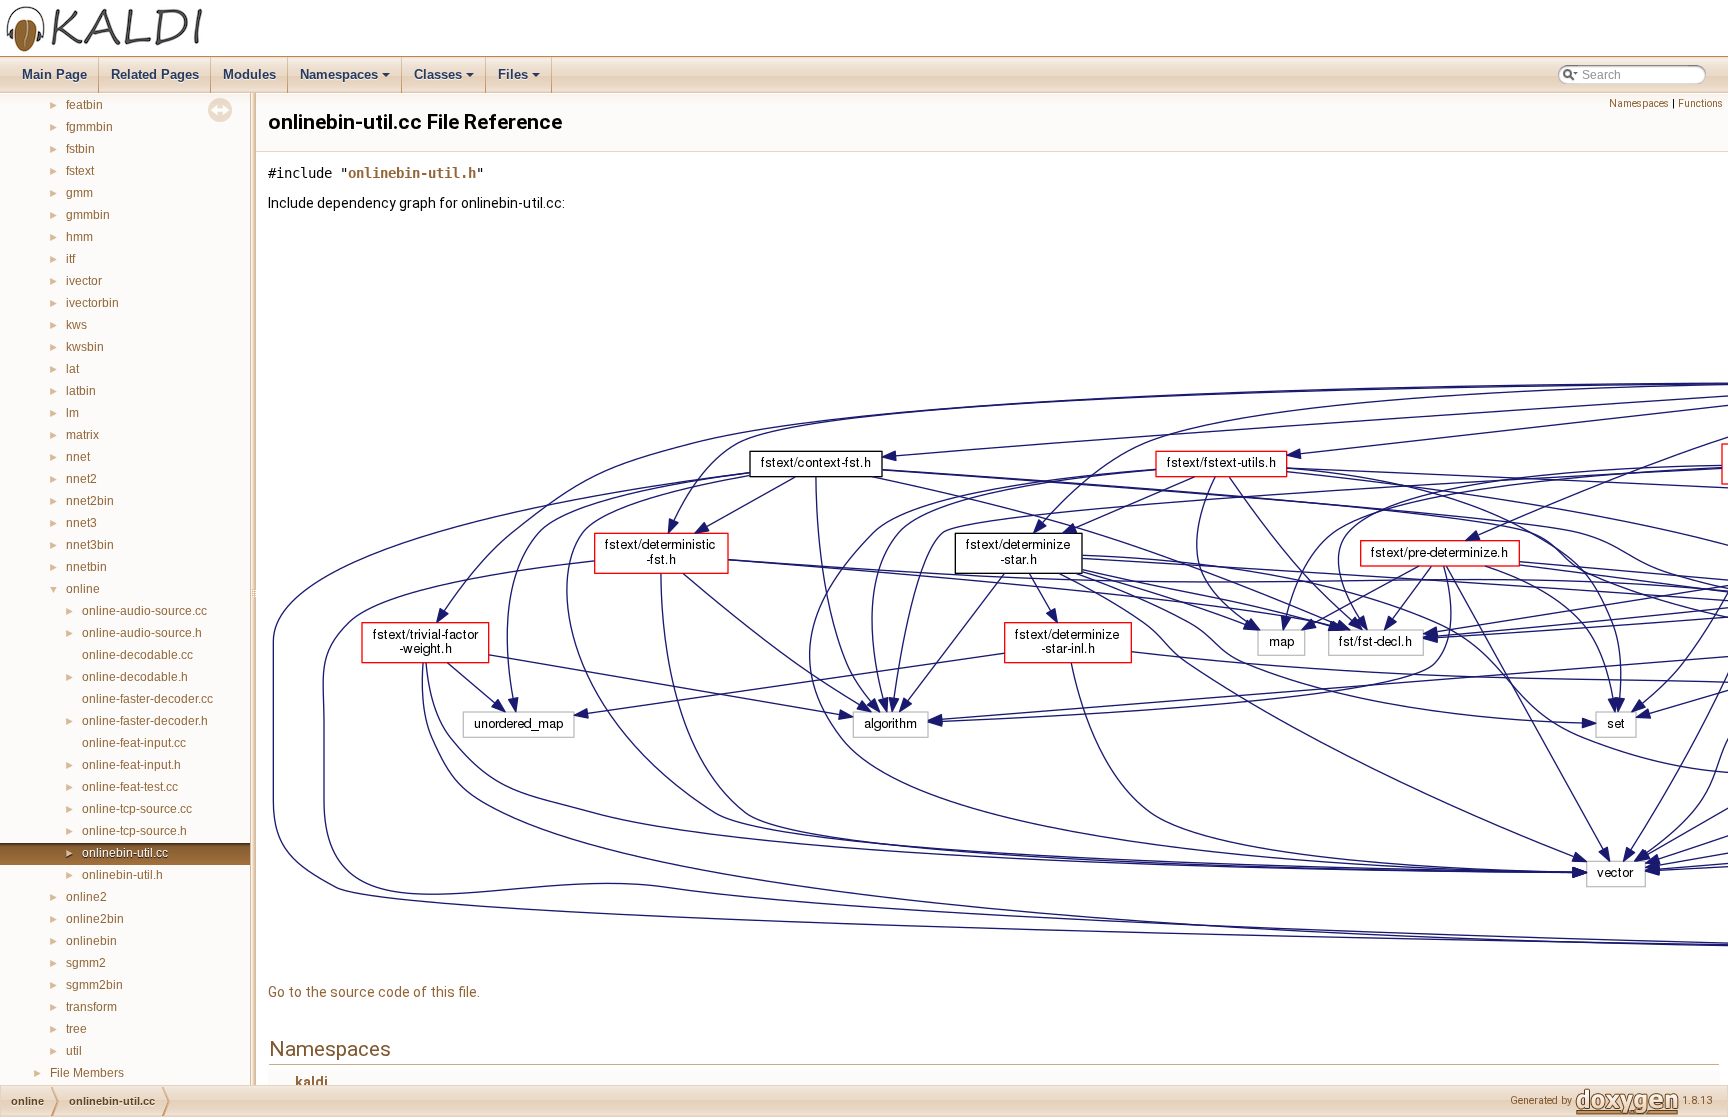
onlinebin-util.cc (125, 853)
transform (91, 1007)
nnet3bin (90, 545)
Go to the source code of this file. (374, 992)
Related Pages (155, 74)
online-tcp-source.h (134, 831)
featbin (84, 105)
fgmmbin (89, 127)
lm (72, 413)
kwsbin (85, 347)
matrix (82, 435)
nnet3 (81, 523)
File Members (87, 1073)
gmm (79, 193)
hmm (79, 237)
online (83, 589)
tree (76, 1029)
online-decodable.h (135, 677)
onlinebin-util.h (122, 875)
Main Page (54, 74)
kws (76, 325)
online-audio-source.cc (144, 611)
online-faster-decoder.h (145, 721)
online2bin (95, 919)
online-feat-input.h (131, 765)
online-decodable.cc (137, 655)
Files (520, 80)
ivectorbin (92, 303)
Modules (249, 74)
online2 (86, 897)
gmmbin (88, 215)
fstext (80, 171)
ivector (84, 281)
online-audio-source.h (142, 633)
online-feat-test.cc (130, 787)
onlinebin (91, 941)
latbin (81, 391)
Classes (445, 80)
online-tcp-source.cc (137, 809)
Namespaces (346, 80)
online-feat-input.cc (134, 743)
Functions (1700, 103)
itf (70, 259)
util (74, 1051)
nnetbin (86, 567)
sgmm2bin (94, 985)
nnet (78, 457)
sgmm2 (86, 963)
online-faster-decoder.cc (147, 699)
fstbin (80, 149)
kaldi (311, 1082)
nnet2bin (90, 501)
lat (72, 369)
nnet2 (81, 479)
